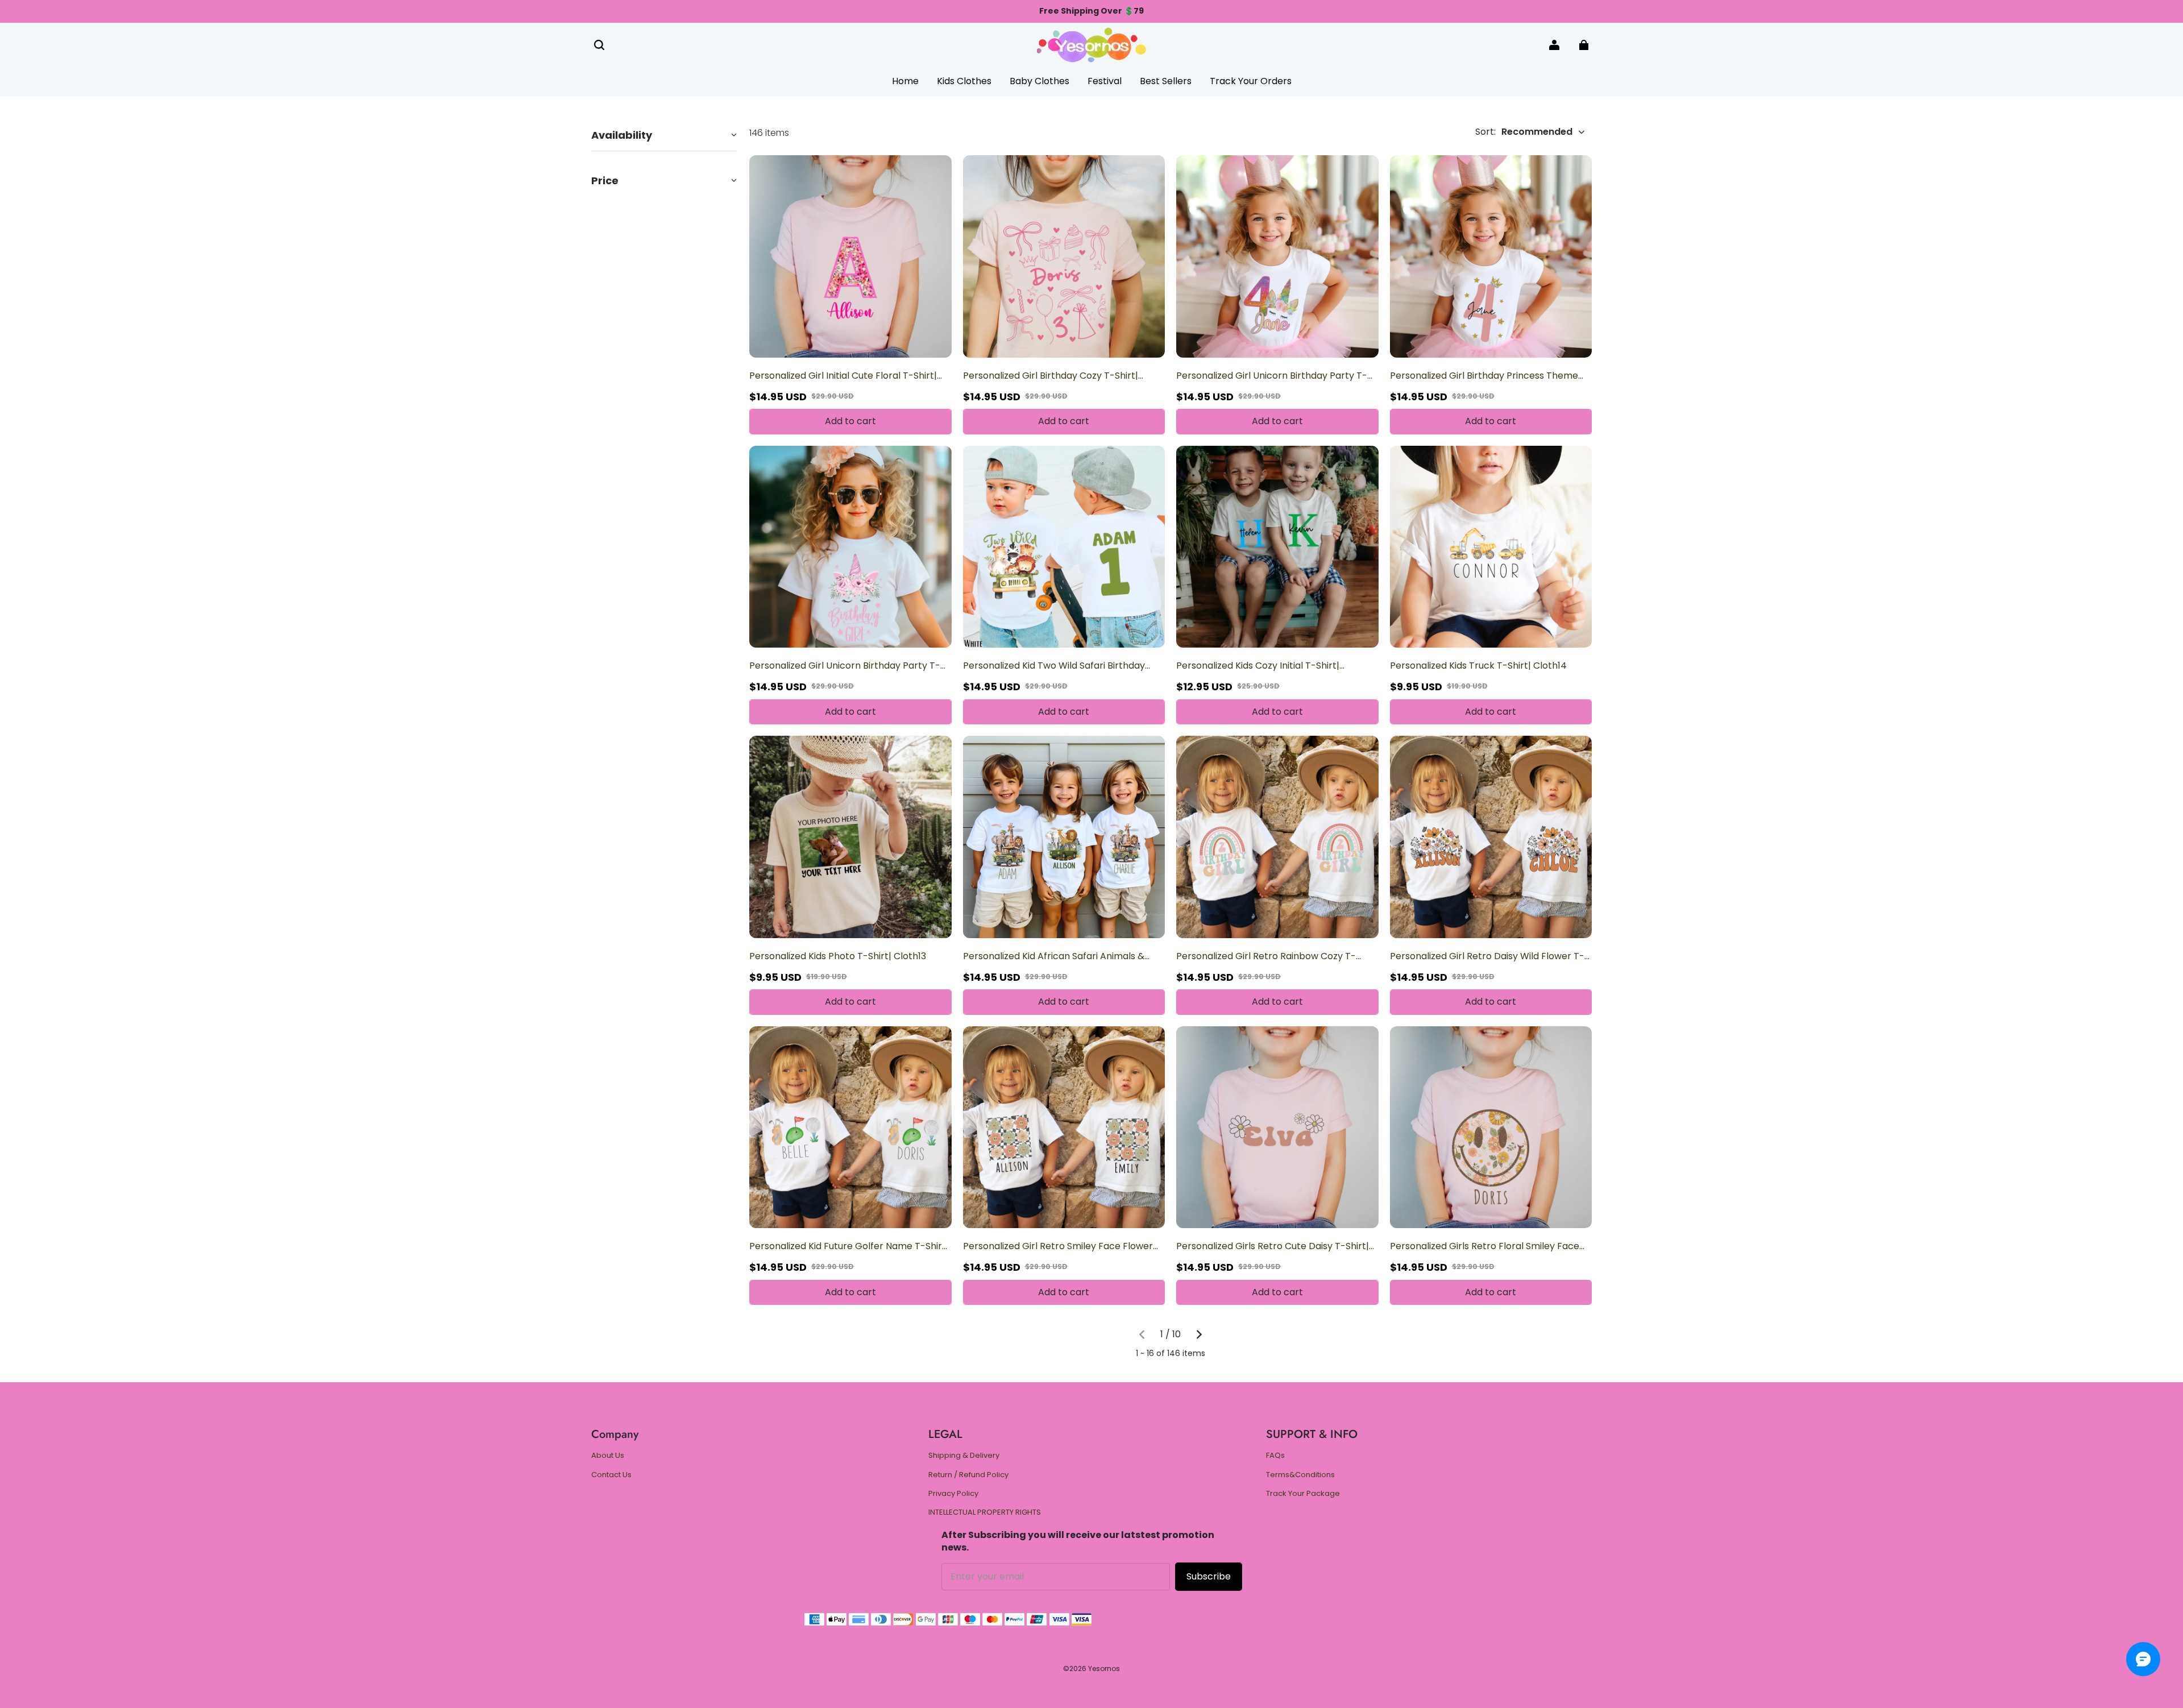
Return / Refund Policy (968, 1475)
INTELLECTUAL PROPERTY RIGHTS (985, 1512)
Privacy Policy (953, 1494)
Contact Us (611, 1475)
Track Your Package (1303, 1494)
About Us (608, 1456)
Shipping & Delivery (964, 1456)
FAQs (1275, 1456)
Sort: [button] (1524, 132)
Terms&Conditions (1300, 1475)
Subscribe (1209, 1576)
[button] (599, 45)
